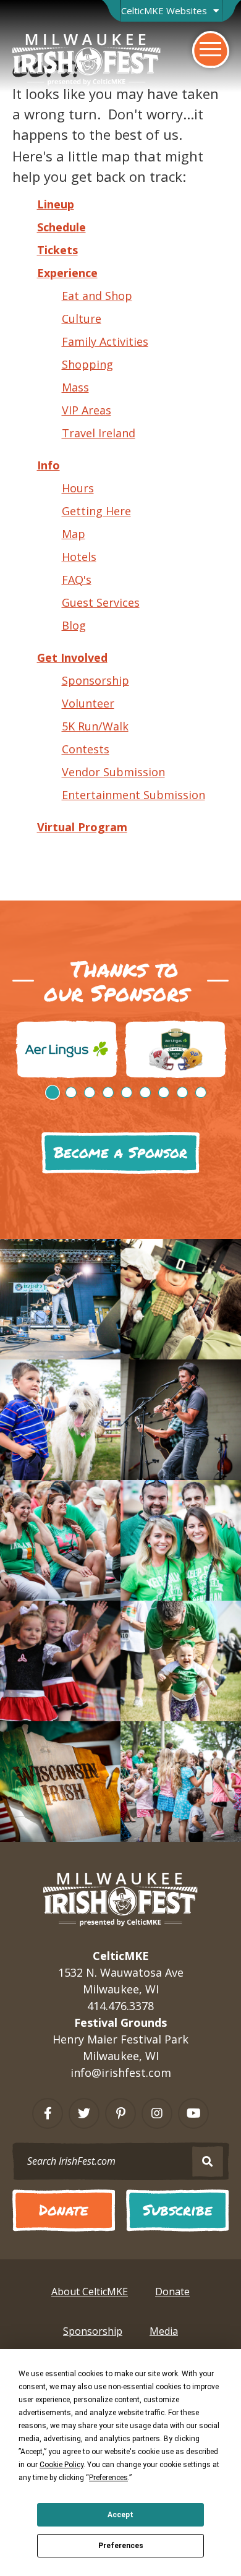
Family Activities (105, 341)
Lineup (56, 204)
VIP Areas (87, 410)
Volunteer (88, 703)
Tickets (57, 250)
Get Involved (72, 657)
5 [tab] (127, 1092)
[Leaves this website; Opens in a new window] (67, 1049)
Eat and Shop (97, 296)
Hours (78, 488)
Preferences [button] (108, 2478)
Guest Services (101, 602)
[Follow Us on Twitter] (84, 2113)
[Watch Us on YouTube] (193, 2113)
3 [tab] (90, 1092)
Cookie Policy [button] (61, 2465)
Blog (74, 625)
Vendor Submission (113, 772)
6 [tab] (145, 1092)
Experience (67, 273)
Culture (82, 319)
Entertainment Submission (133, 795)
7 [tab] (164, 1092)
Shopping (87, 364)
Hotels (79, 557)
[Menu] (211, 49)
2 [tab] (71, 1092)
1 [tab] (53, 1092)
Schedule (61, 227)
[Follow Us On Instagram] (157, 2113)
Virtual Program (82, 827)
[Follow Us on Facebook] (48, 2113)
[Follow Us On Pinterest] (120, 2113)
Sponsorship (95, 680)
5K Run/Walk (95, 726)
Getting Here (96, 511)
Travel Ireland (99, 433)
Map (74, 534)
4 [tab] (108, 1092)
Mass (75, 387)
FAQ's (77, 580)
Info (49, 465)
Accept (120, 2515)
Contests (86, 749)
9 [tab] (201, 1092)
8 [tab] (182, 1092)
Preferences (121, 2546)
